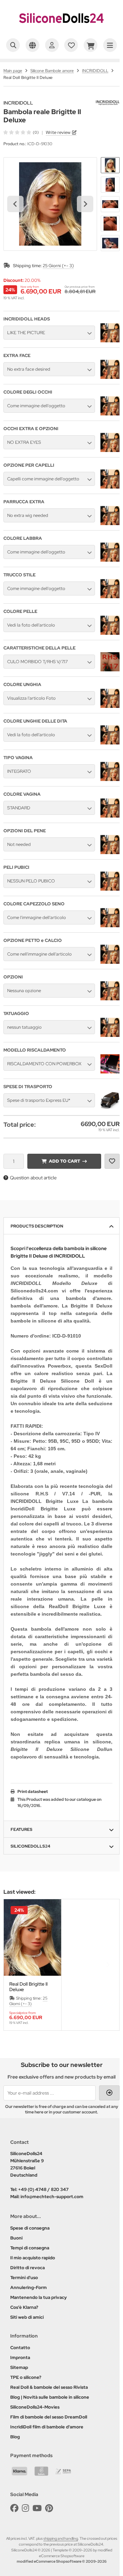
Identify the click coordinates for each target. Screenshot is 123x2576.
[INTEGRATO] (110, 779)
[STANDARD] (110, 816)
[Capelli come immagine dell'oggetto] (110, 487)
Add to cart (64, 1161)
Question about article (33, 1178)
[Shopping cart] (91, 45)
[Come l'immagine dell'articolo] (110, 926)
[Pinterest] (49, 2508)
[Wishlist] (71, 45)
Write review (58, 132)
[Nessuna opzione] (110, 999)
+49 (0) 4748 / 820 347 (43, 2189)
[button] (110, 165)
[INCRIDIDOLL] (108, 104)
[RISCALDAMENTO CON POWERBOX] (110, 1072)
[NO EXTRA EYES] (110, 450)
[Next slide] (85, 204)
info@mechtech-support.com (52, 2197)
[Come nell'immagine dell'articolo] (110, 962)
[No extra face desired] (110, 377)
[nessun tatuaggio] (110, 1035)
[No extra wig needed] (110, 523)
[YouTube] (37, 2508)
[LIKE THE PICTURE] (110, 341)
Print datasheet (33, 1792)
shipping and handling (61, 2538)
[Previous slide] (15, 1965)
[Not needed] (110, 852)
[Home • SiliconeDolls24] (61, 29)
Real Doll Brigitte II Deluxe (28, 1987)
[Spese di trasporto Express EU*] (110, 1108)
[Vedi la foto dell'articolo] (110, 633)
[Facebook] (14, 2508)
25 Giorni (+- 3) (58, 266)
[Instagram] (25, 2508)
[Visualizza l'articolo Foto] (110, 706)
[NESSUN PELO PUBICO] (110, 889)
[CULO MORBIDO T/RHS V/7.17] (110, 670)
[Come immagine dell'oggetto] (110, 414)
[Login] (52, 45)
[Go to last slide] (15, 204)
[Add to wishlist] (112, 1161)
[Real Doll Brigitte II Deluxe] (32, 1937)
